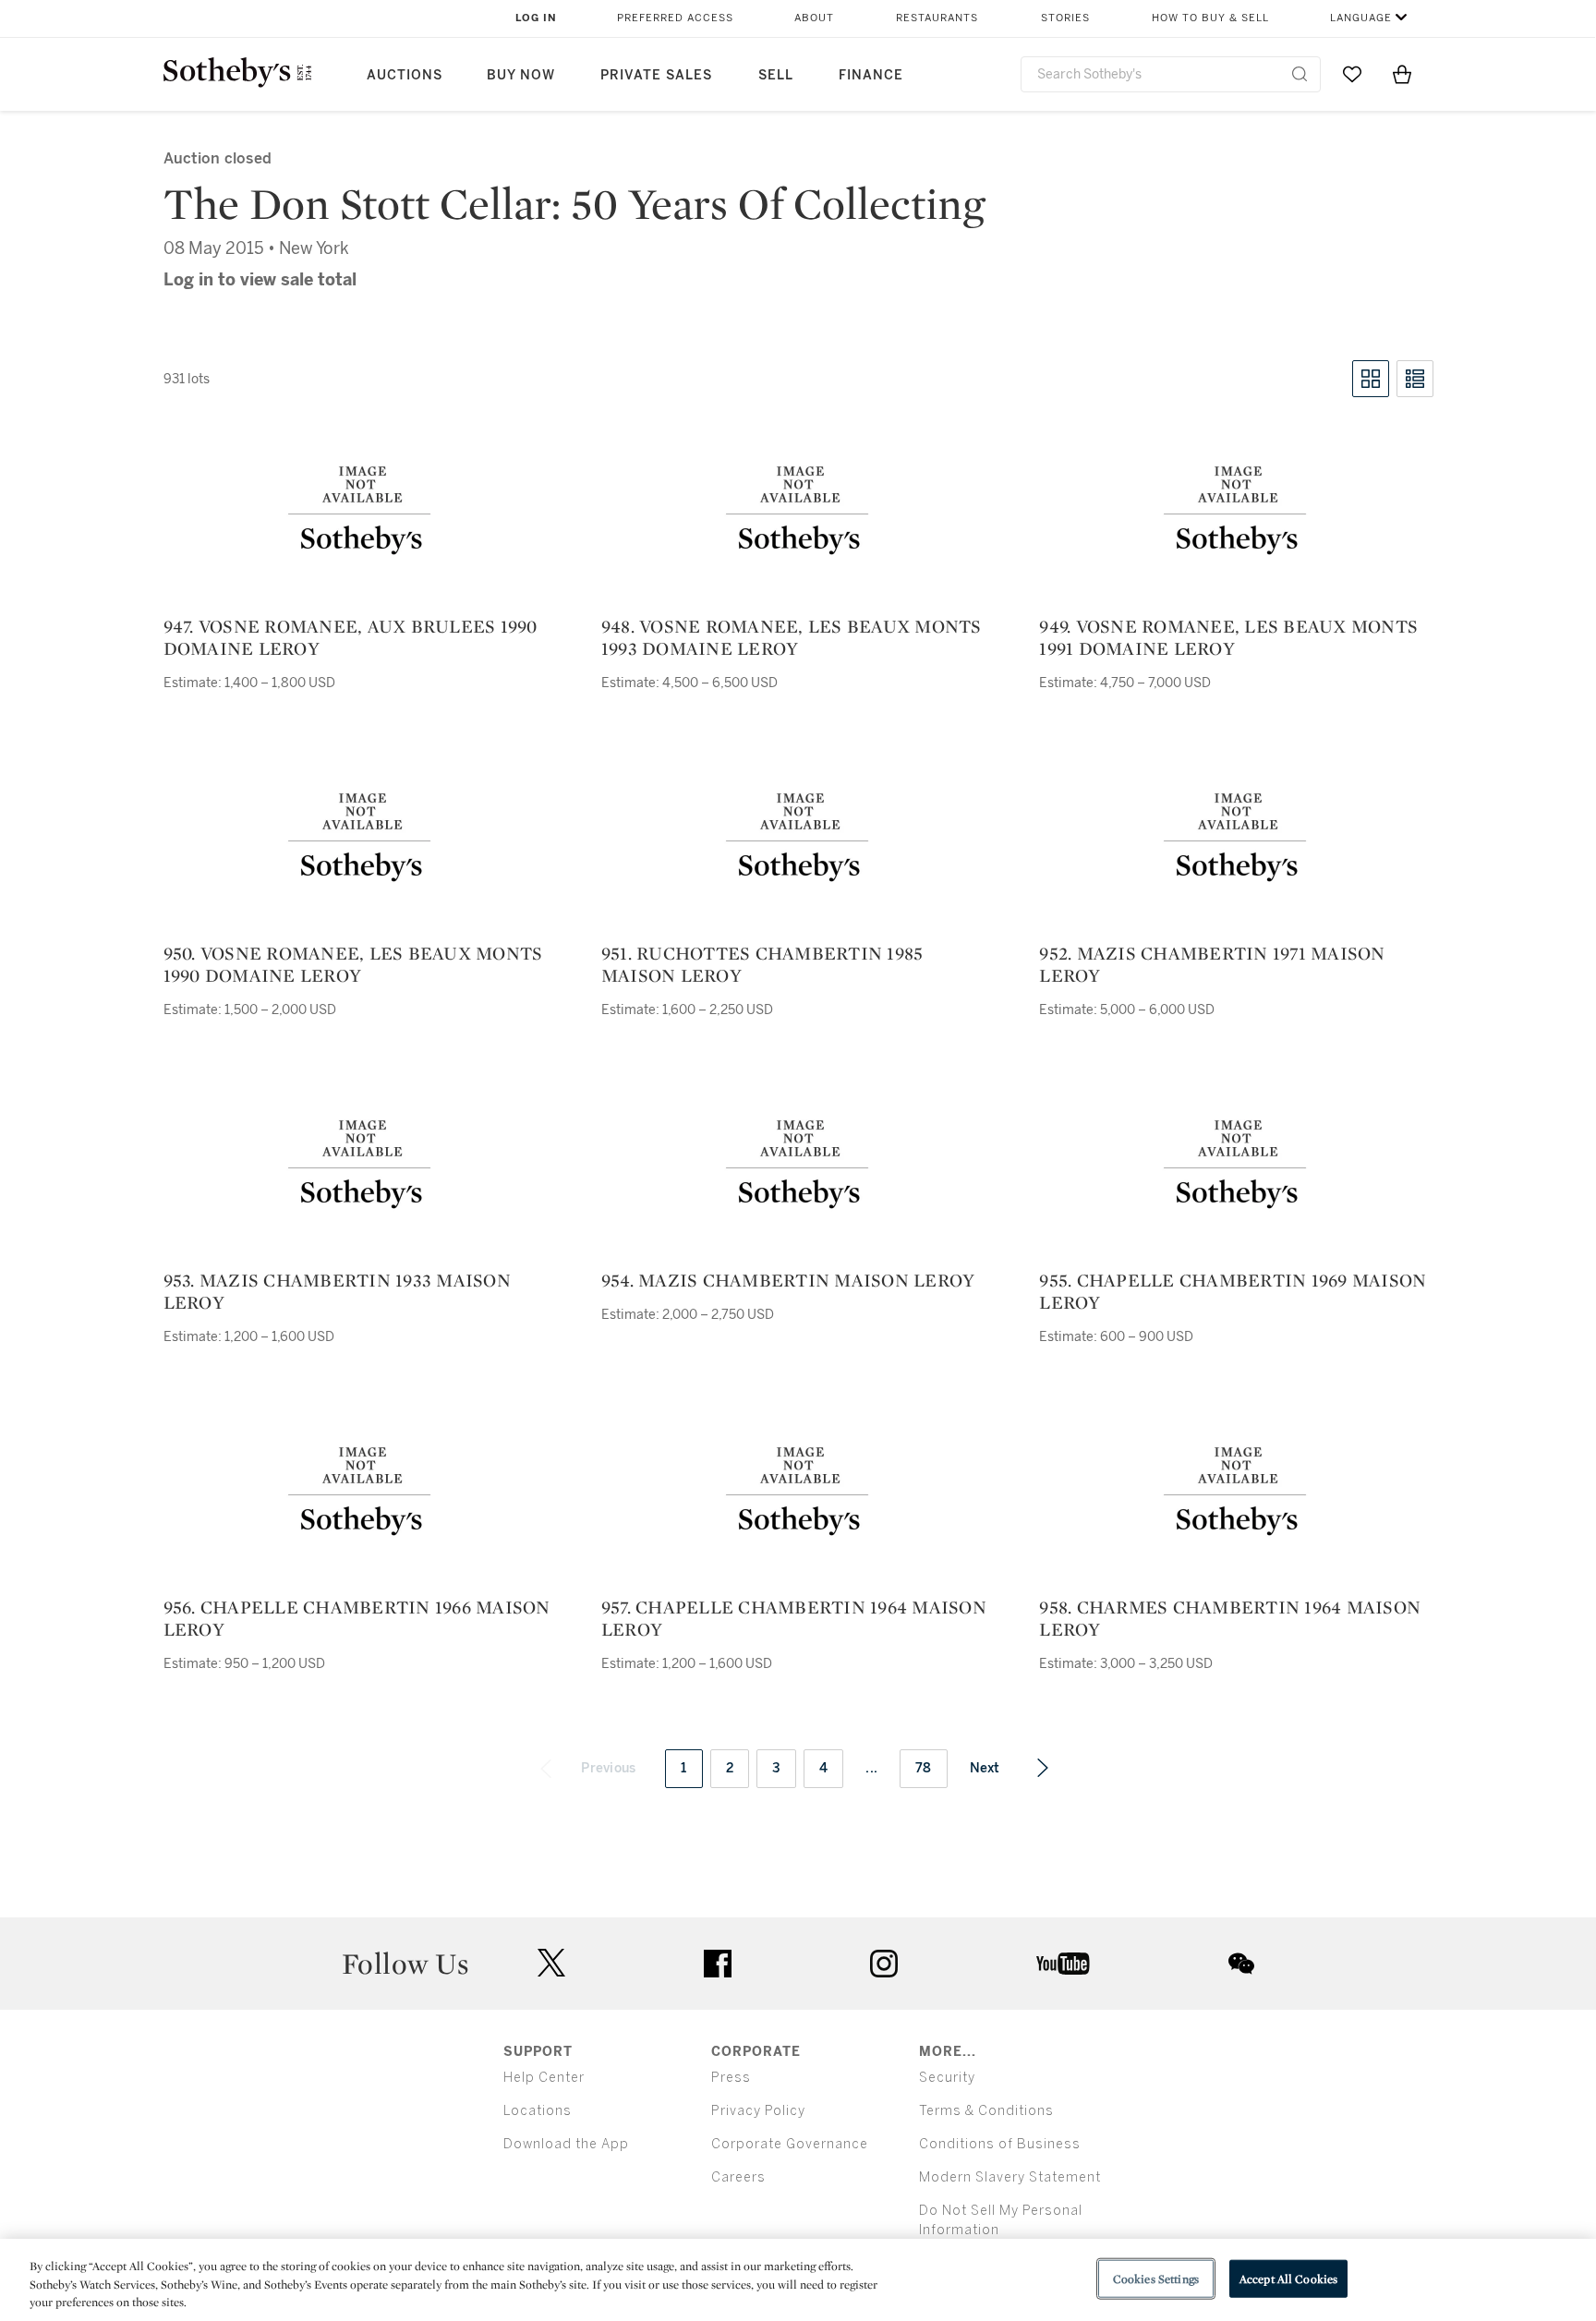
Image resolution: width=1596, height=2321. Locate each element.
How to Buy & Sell (1210, 18)
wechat (1241, 1964)
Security (947, 2078)
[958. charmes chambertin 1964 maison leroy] (1236, 1493)
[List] (1415, 379)
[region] (798, 2280)
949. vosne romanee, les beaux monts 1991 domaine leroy (1228, 637)
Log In (536, 18)
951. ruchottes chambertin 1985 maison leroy (762, 964)
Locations (538, 2111)
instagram (884, 1964)
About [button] (814, 18)
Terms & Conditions (986, 2111)
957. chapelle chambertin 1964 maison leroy (794, 1618)
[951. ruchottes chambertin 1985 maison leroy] (798, 839)
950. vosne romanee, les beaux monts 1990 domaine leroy (353, 964)
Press (731, 2078)
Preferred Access (675, 18)
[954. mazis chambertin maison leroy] (798, 1166)
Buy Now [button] (521, 75)
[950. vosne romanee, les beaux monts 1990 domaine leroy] (360, 839)
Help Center (544, 2078)
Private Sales (656, 75)
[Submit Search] (1300, 74)
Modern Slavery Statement (1010, 2177)
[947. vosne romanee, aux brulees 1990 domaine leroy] (360, 512)
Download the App (566, 2144)
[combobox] (1171, 74)
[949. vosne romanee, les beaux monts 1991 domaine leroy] (1236, 512)
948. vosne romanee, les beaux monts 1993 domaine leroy (792, 637)
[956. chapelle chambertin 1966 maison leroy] (360, 1493)
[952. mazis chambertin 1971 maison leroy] (1236, 839)
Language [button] (1361, 18)
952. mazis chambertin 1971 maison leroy (1212, 964)
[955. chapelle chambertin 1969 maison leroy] (1236, 1166)
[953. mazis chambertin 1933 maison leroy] (360, 1166)
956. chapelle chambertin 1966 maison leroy (357, 1618)
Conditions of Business (1000, 2144)
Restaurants (937, 18)
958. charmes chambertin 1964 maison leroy (1230, 1618)
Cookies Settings (1156, 2278)
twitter (551, 1963)
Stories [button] (1065, 18)
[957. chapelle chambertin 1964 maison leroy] (798, 1493)
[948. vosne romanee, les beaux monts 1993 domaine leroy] (798, 512)
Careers (738, 2177)
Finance (871, 75)
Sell (776, 75)
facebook (718, 1964)
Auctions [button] (405, 75)
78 (924, 1768)
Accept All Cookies (1288, 2278)
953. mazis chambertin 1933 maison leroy (337, 1291)
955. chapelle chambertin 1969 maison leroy (1233, 1291)
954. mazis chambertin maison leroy (788, 1280)
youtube (1063, 1964)
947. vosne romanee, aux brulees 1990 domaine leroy (351, 637)
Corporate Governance (790, 2144)
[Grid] (1371, 379)
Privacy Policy (758, 2111)
